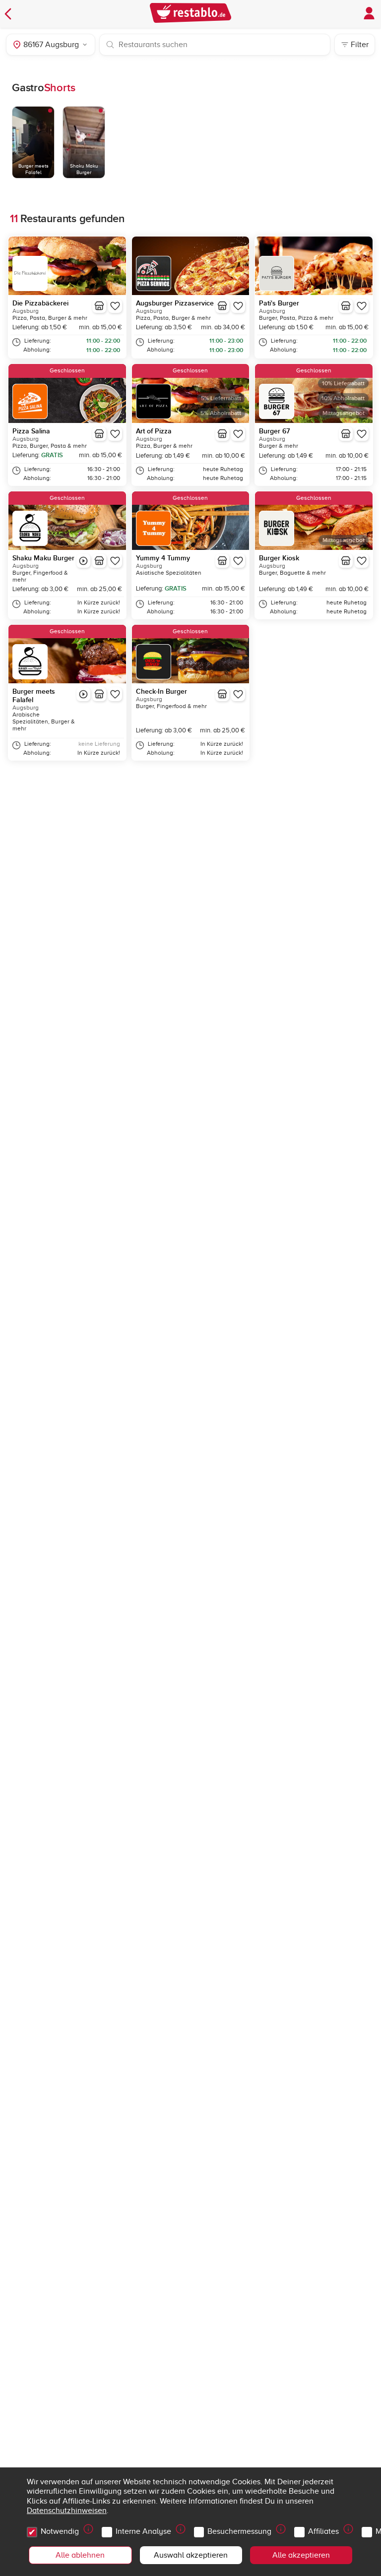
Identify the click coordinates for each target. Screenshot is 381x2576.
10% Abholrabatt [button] (343, 398)
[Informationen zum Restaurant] (99, 306)
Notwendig (60, 2531)
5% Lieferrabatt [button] (221, 398)
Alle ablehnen (80, 2555)
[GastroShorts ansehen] (83, 561)
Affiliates (323, 2531)
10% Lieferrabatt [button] (343, 384)
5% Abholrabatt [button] (221, 413)
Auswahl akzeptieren (191, 2555)
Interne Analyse (143, 2531)
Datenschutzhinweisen (67, 2511)
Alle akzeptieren (301, 2555)
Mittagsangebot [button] (344, 413)
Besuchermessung (239, 2531)
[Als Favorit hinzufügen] (115, 306)
